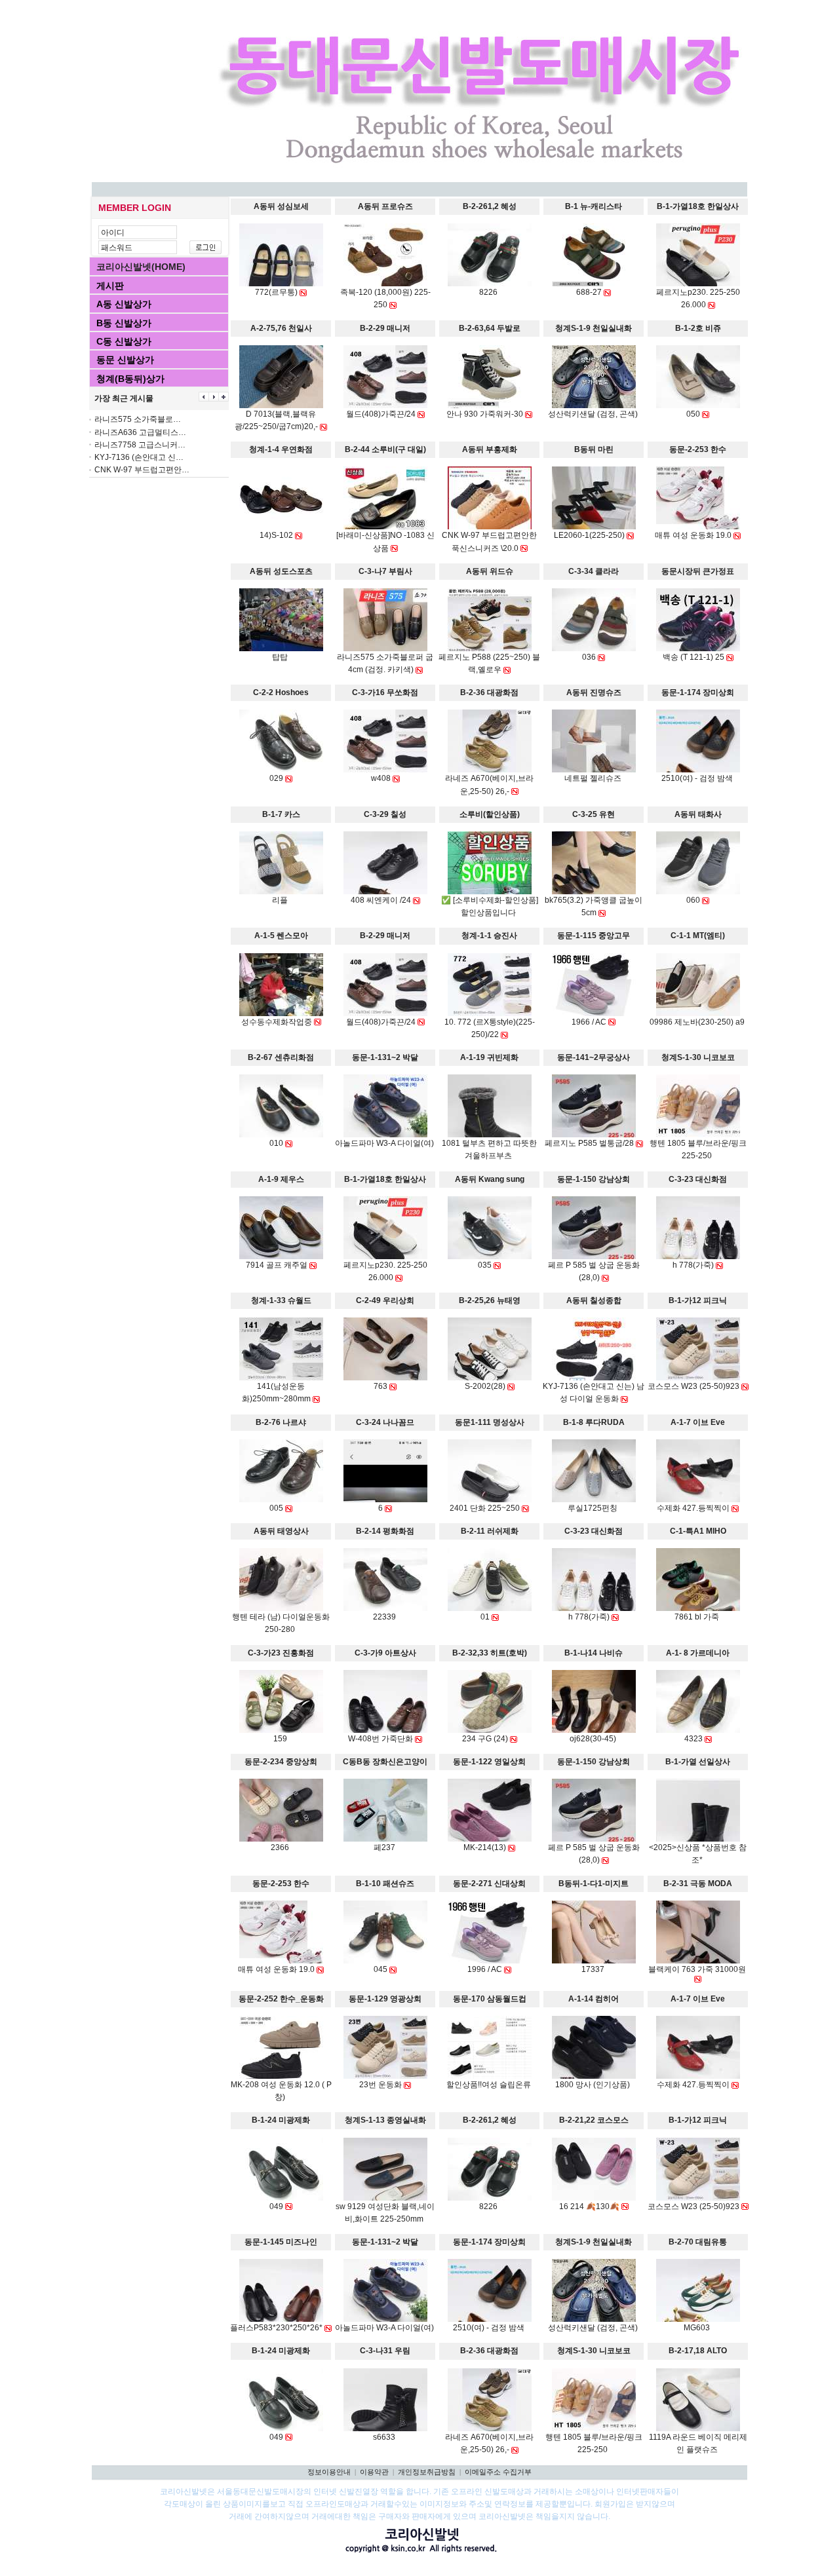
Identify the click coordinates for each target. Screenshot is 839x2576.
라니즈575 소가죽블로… (138, 419)
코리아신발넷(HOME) (141, 267)
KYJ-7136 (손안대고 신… (139, 457)
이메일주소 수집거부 (498, 2472)
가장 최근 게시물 (124, 398)
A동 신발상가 (124, 304)
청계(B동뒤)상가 (130, 379)
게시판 (110, 286)
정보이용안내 (329, 2472)
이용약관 (374, 2472)
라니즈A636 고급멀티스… (140, 432)
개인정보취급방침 (427, 2472)
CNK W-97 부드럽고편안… (142, 470)
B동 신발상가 (124, 323)
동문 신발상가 (125, 360)
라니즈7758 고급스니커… (140, 445)
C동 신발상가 (124, 341)
